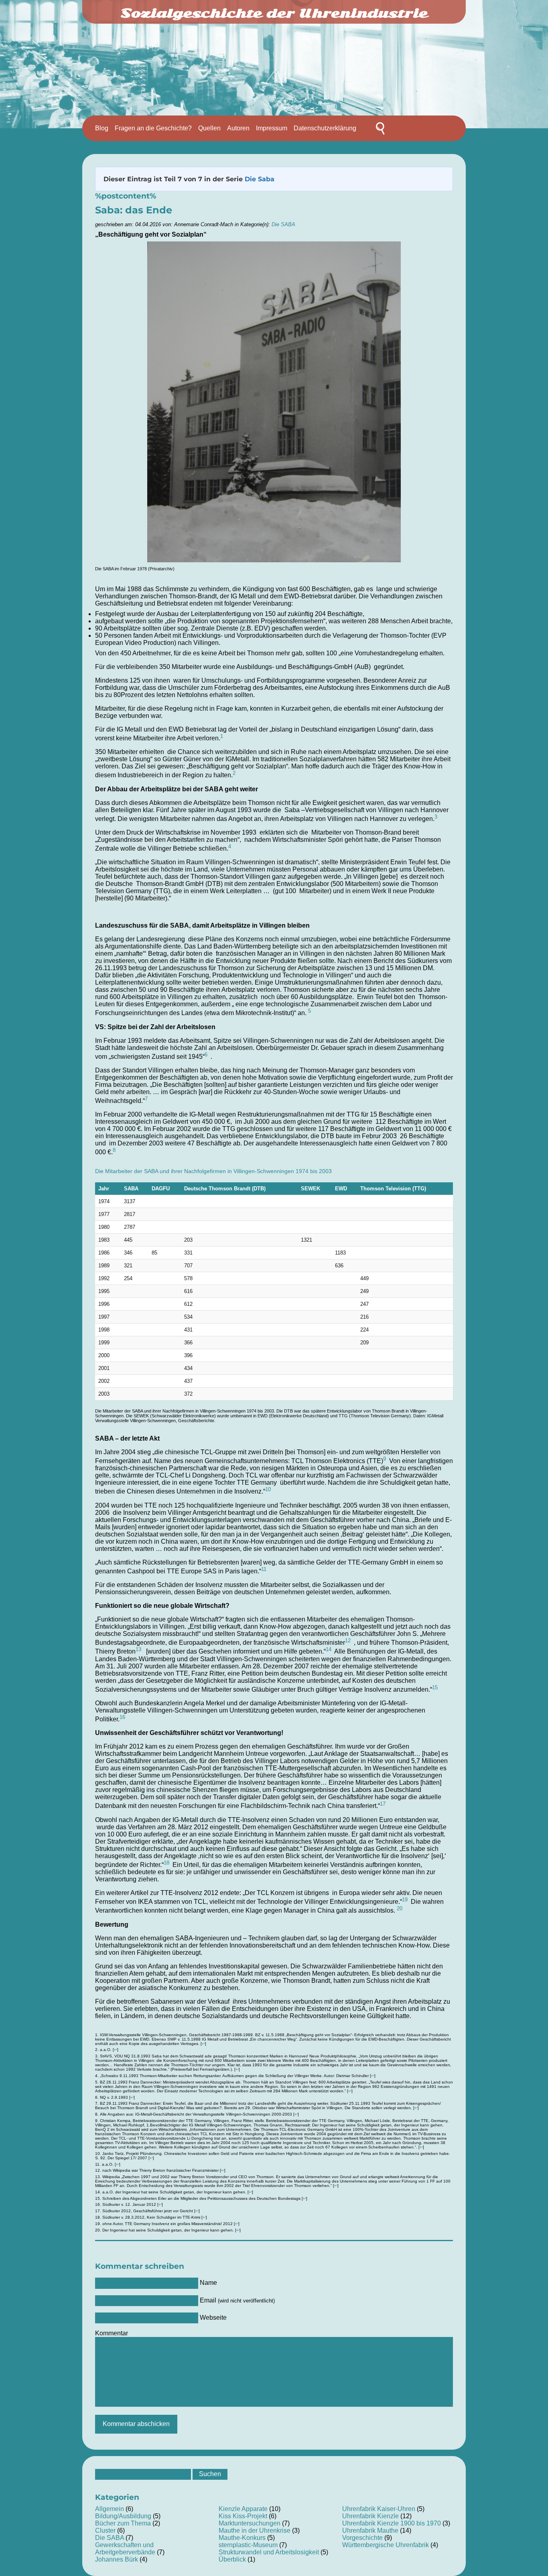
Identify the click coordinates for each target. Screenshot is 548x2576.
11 (264, 1569)
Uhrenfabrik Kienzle (370, 2516)
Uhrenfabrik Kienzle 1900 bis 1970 (392, 2523)
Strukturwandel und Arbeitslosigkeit (269, 2552)
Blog (102, 128)
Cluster (105, 2530)
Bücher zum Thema (123, 2523)
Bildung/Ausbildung (123, 2516)
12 (348, 1641)
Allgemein (110, 2509)
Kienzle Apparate (243, 2509)
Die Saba (260, 179)
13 (138, 1649)
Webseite (213, 2318)
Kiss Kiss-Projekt (243, 2516)
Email (237, 2300)
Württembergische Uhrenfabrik (386, 2545)
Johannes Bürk (117, 2559)
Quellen (209, 128)
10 (268, 1489)
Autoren (238, 128)
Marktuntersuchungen (250, 2523)
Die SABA (283, 224)
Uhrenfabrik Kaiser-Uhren (379, 2509)
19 (405, 1900)
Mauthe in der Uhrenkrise (255, 2530)
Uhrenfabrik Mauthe (370, 2530)
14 (329, 1649)
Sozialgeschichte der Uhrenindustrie (274, 13)
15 (435, 1687)
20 (400, 1908)
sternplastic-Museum (248, 2545)
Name (208, 2283)
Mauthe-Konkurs (242, 2538)
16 (122, 1717)
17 (383, 1804)
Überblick (232, 2559)
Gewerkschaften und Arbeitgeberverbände (125, 2549)
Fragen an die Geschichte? (153, 128)
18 (166, 1863)
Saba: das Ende (134, 210)
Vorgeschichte (362, 2538)
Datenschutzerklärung (325, 128)
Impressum (272, 128)
